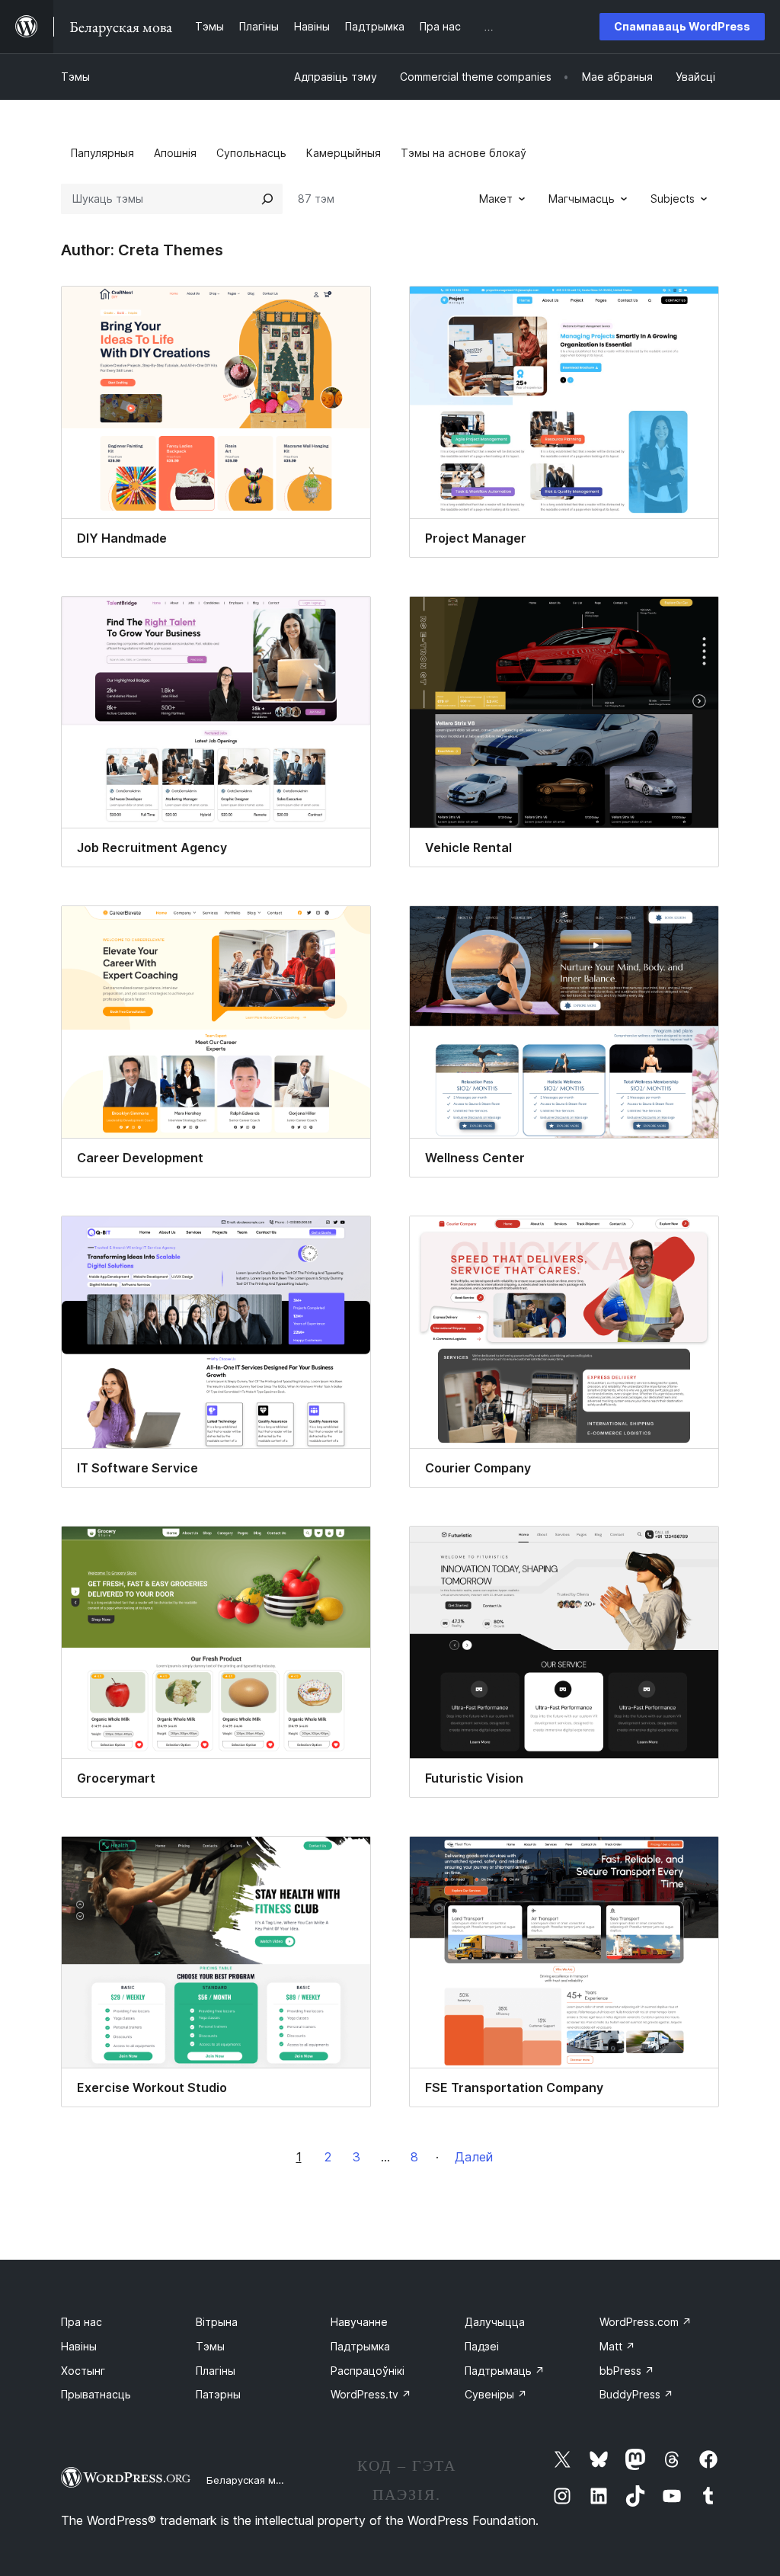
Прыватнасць (96, 2394)
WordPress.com (646, 2322)
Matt (617, 2346)
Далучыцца (495, 2322)
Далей (474, 2157)
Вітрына (217, 2322)
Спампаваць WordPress (682, 26)
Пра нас (82, 2322)
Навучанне (359, 2322)
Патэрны (218, 2394)
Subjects (673, 199)
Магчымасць (582, 199)
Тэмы (75, 77)
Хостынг (83, 2371)
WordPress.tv (371, 2394)
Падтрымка (360, 2346)
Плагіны (216, 2371)
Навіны (79, 2346)
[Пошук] (267, 199)
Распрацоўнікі (368, 2371)
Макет (496, 199)
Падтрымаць (505, 2371)
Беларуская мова (250, 2480)
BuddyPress (636, 2394)
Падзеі (482, 2346)
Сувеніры (496, 2394)
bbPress (627, 2371)
